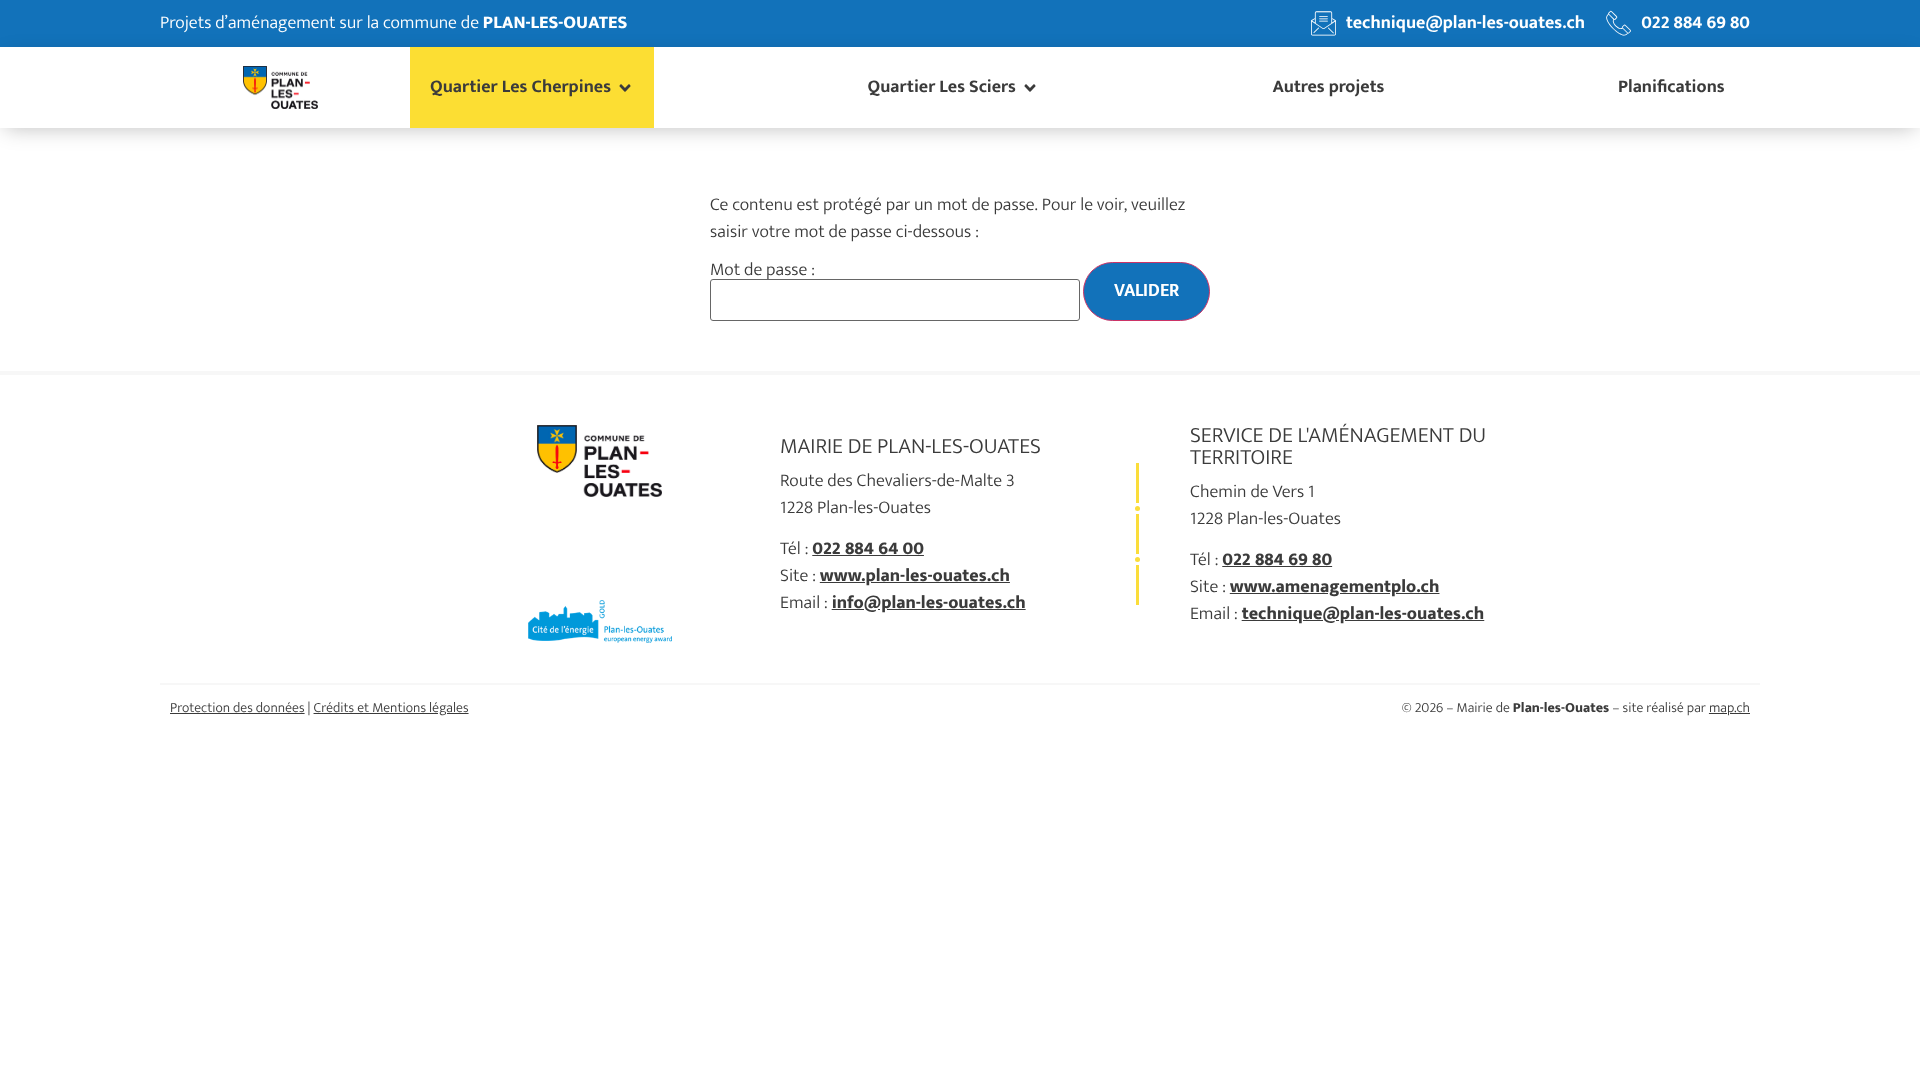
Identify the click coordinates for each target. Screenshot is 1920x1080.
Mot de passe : (762, 273)
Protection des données (237, 708)
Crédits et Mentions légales (391, 708)
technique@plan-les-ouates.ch (1363, 614)
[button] (532, 87)
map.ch (1729, 708)
